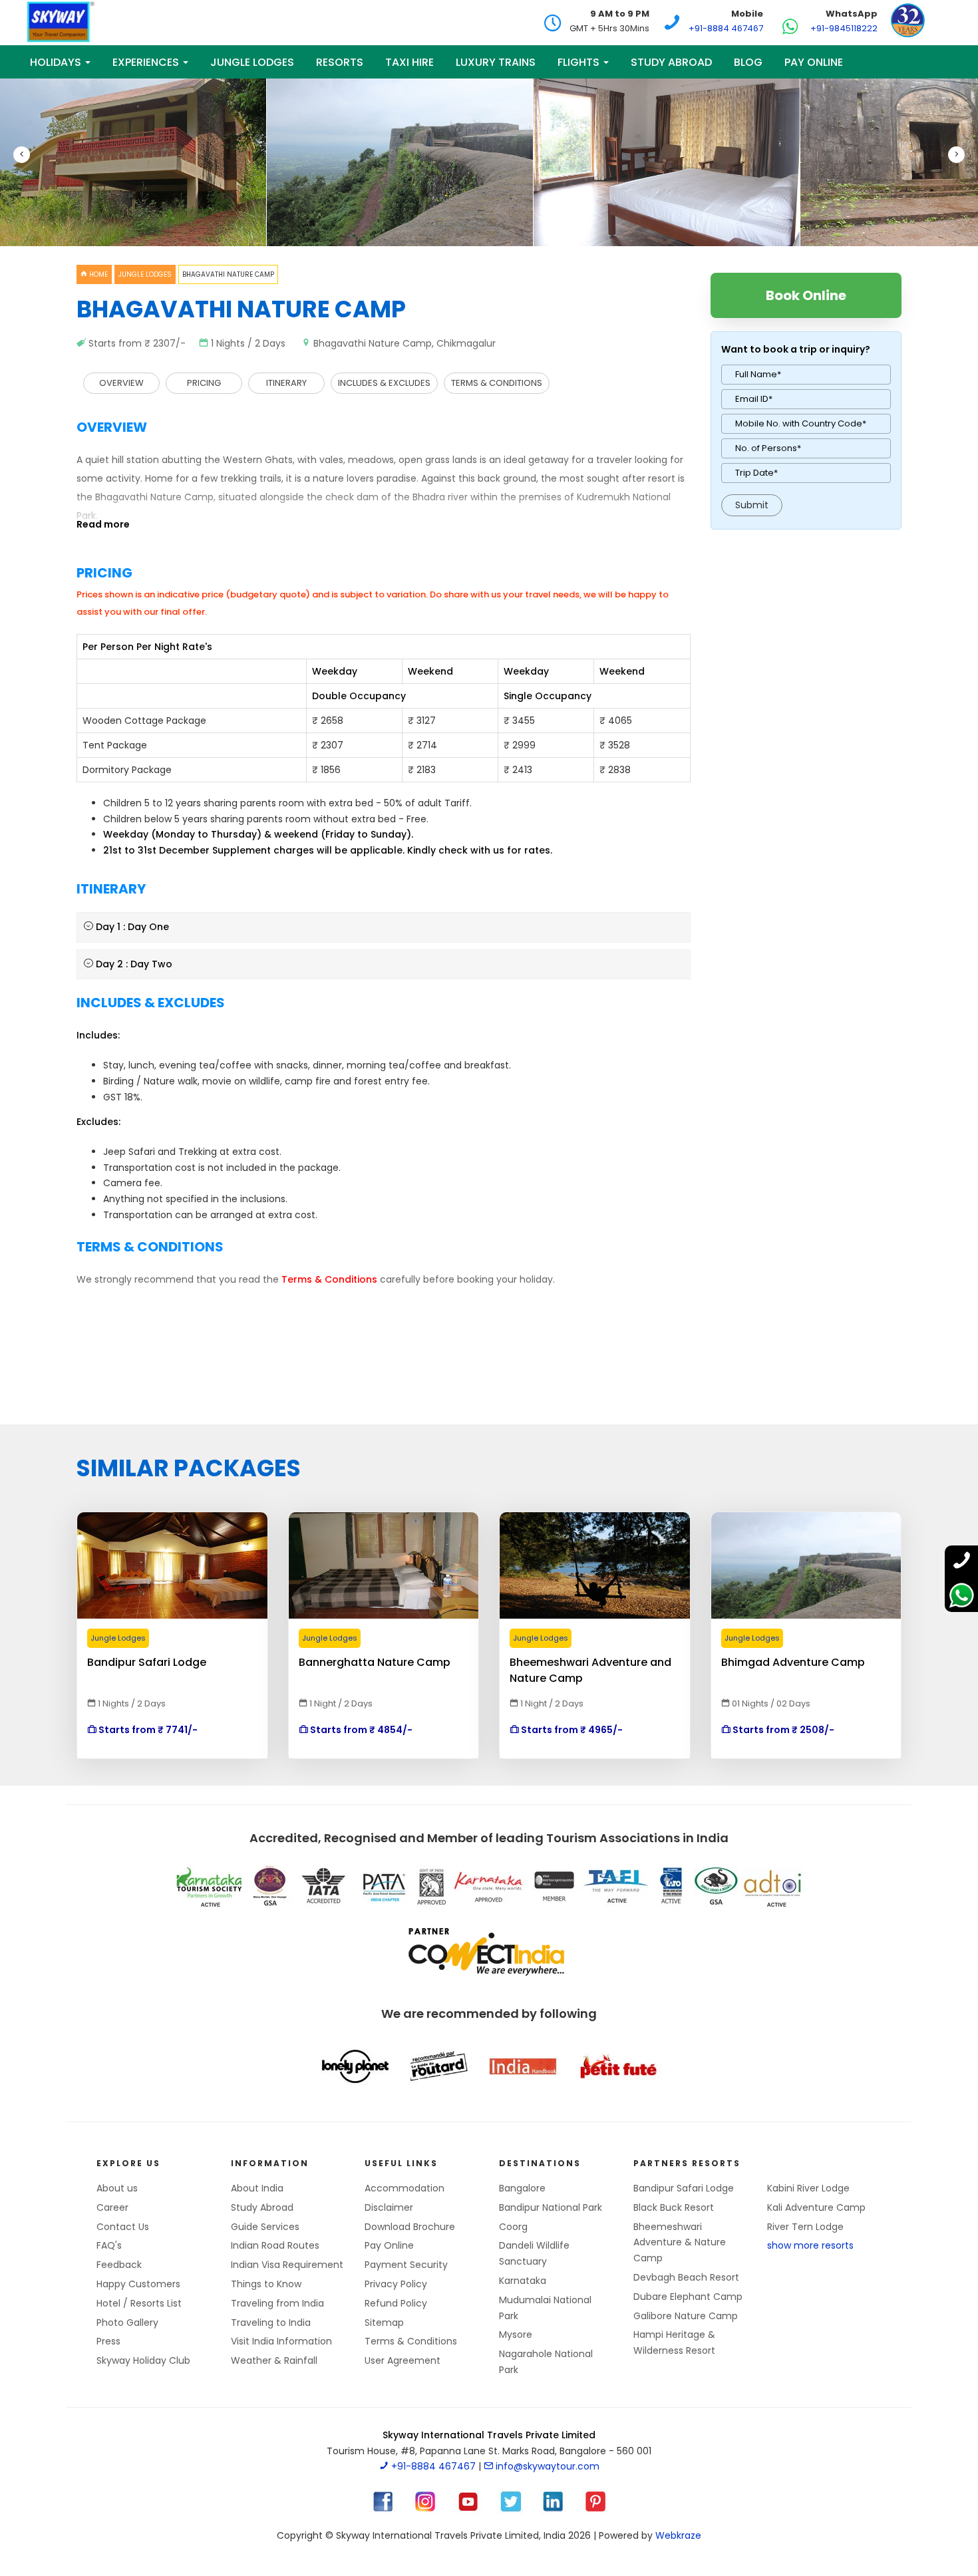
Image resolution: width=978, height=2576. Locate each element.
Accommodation (405, 2188)
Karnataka (523, 2281)
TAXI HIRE (409, 62)
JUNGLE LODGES (252, 62)
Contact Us (123, 2227)
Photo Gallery (127, 2323)
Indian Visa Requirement (287, 2265)
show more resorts (810, 2245)
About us (117, 2188)
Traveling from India (277, 2303)
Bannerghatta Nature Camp (375, 1662)
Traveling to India (271, 2323)
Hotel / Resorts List (139, 2303)
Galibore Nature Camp (686, 2316)
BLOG (748, 62)
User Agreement (403, 2360)
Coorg (513, 2227)
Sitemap (384, 2323)
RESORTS (340, 62)
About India (257, 2188)
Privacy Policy (396, 2284)
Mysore (516, 2334)
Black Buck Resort (674, 2207)
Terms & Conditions (411, 2341)
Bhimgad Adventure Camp (793, 1662)
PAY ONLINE (814, 62)
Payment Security (406, 2265)
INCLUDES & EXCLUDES (384, 383)
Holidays (57, 62)
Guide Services (265, 2227)
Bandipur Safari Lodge (147, 1662)
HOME (97, 274)
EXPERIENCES (147, 62)
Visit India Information (281, 2341)
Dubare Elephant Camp (688, 2297)
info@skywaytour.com (546, 2466)
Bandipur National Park (551, 2207)
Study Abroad (671, 62)
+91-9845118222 (844, 28)
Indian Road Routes (275, 2245)
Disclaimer (389, 2207)
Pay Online (389, 2245)
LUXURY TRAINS (496, 62)
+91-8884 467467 (726, 28)
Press (108, 2341)
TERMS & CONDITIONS (497, 383)
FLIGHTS (580, 62)
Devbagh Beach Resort (686, 2277)
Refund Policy (396, 2303)
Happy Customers (138, 2284)
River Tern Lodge (805, 2227)
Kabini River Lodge (808, 2188)
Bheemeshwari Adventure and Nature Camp (590, 1663)
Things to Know (266, 2284)
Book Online (806, 295)
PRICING (204, 383)
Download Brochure (410, 2227)
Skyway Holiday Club (143, 2360)
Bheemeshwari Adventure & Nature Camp (680, 2243)
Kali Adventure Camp (816, 2207)
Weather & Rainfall (274, 2360)
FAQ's (109, 2245)
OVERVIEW (121, 383)
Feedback (119, 2265)
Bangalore (522, 2188)
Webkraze (678, 2535)
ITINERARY (286, 383)
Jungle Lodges (145, 274)
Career (112, 2207)
